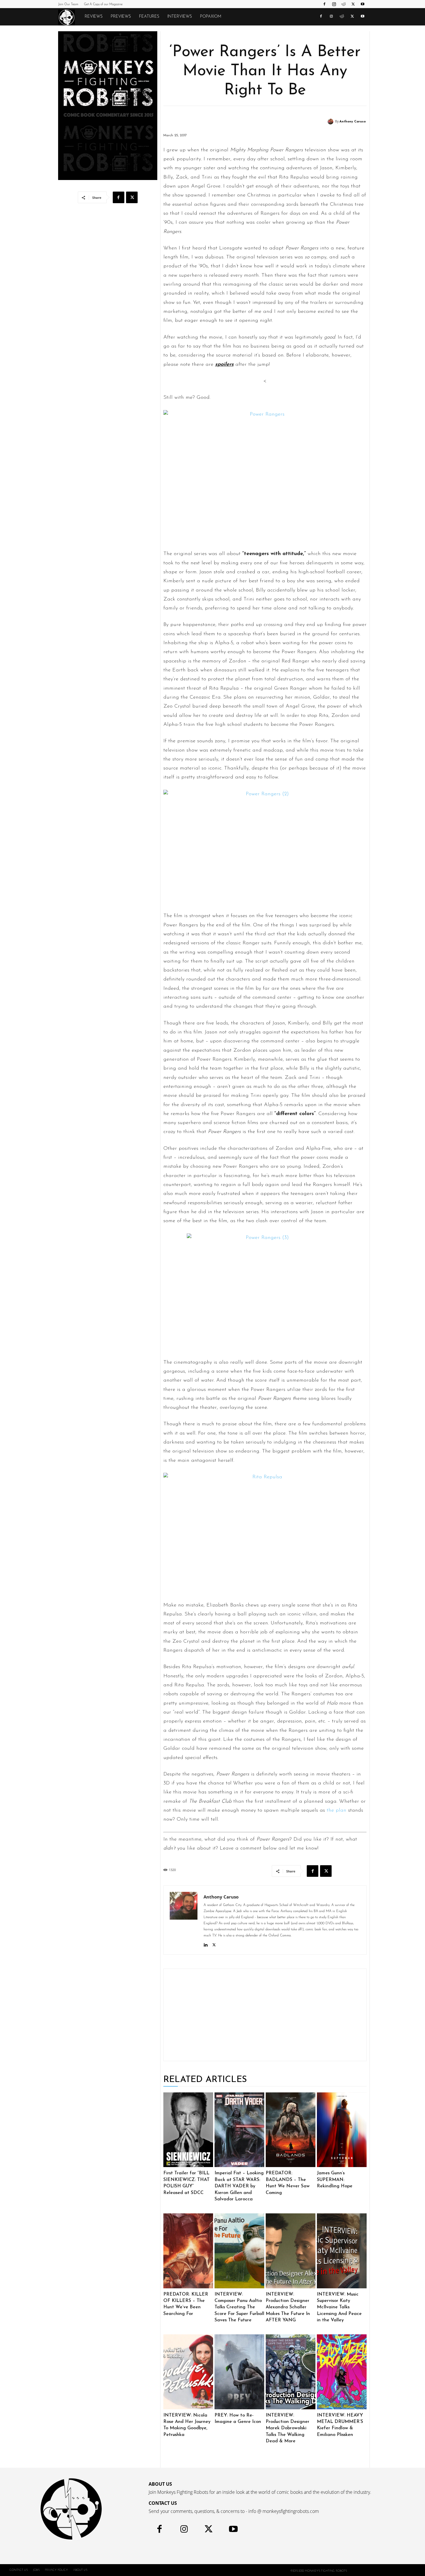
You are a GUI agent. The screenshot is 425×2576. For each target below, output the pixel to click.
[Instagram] (334, 4)
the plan (337, 1811)
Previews (121, 17)
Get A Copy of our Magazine (103, 4)
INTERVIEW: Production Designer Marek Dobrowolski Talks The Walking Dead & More (288, 2428)
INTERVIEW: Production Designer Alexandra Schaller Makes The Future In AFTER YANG (288, 2307)
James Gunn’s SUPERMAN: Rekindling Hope (335, 2180)
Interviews (180, 17)
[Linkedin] (206, 1944)
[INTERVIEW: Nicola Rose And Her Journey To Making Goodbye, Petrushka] (188, 2372)
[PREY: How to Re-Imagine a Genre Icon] (239, 2372)
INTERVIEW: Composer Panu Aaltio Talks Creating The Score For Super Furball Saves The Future (239, 2307)
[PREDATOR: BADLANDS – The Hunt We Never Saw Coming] (291, 2130)
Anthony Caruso (353, 122)
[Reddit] (343, 4)
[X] (353, 4)
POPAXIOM (211, 17)
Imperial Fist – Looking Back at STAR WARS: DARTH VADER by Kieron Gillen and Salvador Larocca (239, 2186)
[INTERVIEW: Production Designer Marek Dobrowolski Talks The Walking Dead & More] (291, 2372)
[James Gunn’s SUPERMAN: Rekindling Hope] (342, 2130)
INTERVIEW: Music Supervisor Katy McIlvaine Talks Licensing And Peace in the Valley (339, 2307)
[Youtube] (363, 4)
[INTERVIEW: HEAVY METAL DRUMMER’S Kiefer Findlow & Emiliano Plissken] (342, 2372)
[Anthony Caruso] (331, 122)
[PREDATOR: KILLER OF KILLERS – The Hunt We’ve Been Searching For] (188, 2251)
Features (149, 17)
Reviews (94, 17)
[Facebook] (324, 4)
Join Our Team (68, 4)
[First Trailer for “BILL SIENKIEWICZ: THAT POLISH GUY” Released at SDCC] (188, 2130)
